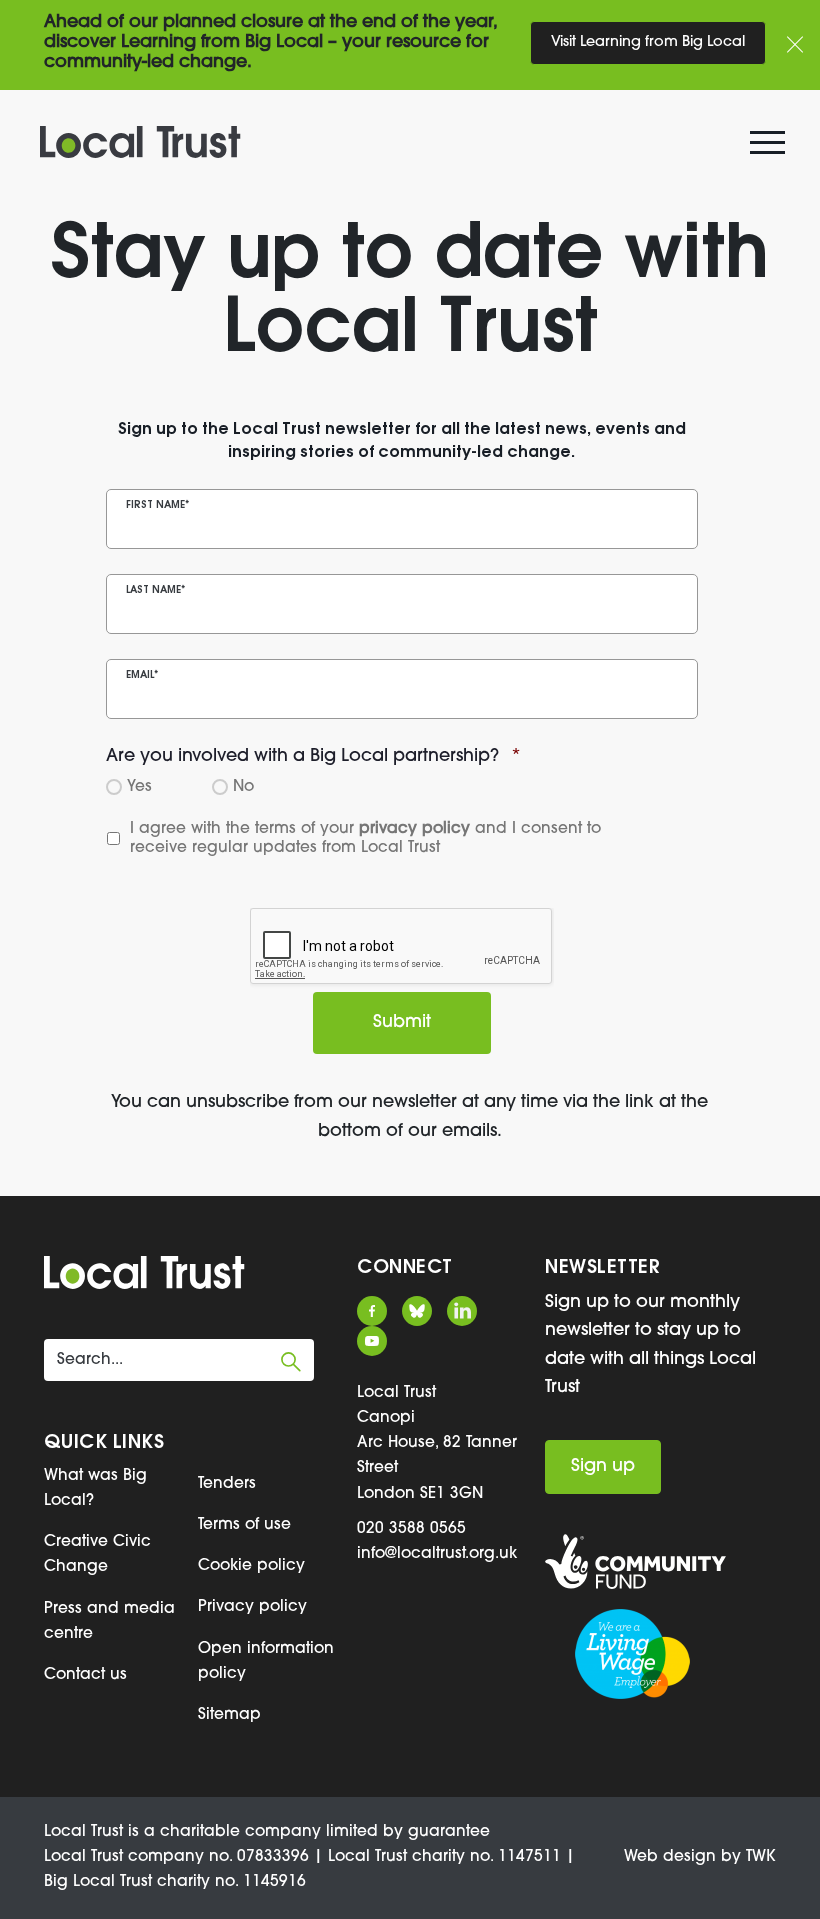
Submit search (291, 1362)
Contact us (85, 1675)
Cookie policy (251, 1566)
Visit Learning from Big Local (648, 42)
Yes (136, 786)
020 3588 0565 (411, 1529)
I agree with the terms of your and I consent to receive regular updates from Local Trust (368, 838)
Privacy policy (252, 1607)
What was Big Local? (95, 1488)
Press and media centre (109, 1621)
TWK (761, 1857)
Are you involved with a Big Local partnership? (313, 756)
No (240, 786)
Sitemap (229, 1715)
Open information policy (266, 1661)
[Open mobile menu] (770, 147)
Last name (155, 590)
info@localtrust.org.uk (437, 1554)
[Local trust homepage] (410, 142)
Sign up (603, 1466)
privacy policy (414, 829)
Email (142, 675)
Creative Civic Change (97, 1554)
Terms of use (244, 1525)
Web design (670, 1857)
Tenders (227, 1484)
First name (157, 505)
